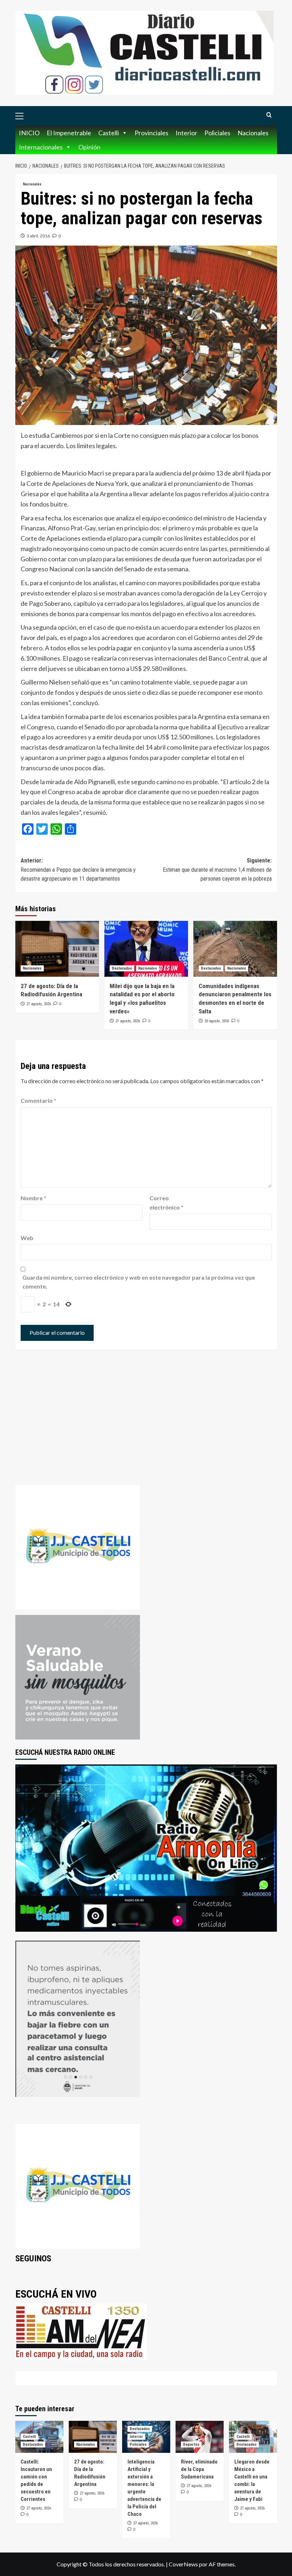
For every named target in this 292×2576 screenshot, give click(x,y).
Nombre (33, 1198)
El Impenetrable (69, 133)
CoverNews (183, 2564)
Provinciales (152, 133)
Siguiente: (217, 870)
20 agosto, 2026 (217, 1021)
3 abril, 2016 (38, 236)
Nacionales (253, 133)
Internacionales (41, 147)
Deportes (191, 2444)
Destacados (122, 968)
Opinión (89, 147)
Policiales (217, 133)
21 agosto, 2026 (128, 1021)
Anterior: (78, 870)
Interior (186, 133)
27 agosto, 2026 (39, 1004)
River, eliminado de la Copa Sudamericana (199, 2469)
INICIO (29, 133)
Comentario (38, 1100)
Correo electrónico (166, 1203)
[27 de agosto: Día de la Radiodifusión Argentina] (57, 949)
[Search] (269, 115)
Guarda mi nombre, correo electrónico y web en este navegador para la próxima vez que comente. (139, 1282)
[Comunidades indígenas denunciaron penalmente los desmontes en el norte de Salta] (235, 949)
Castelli (109, 133)
